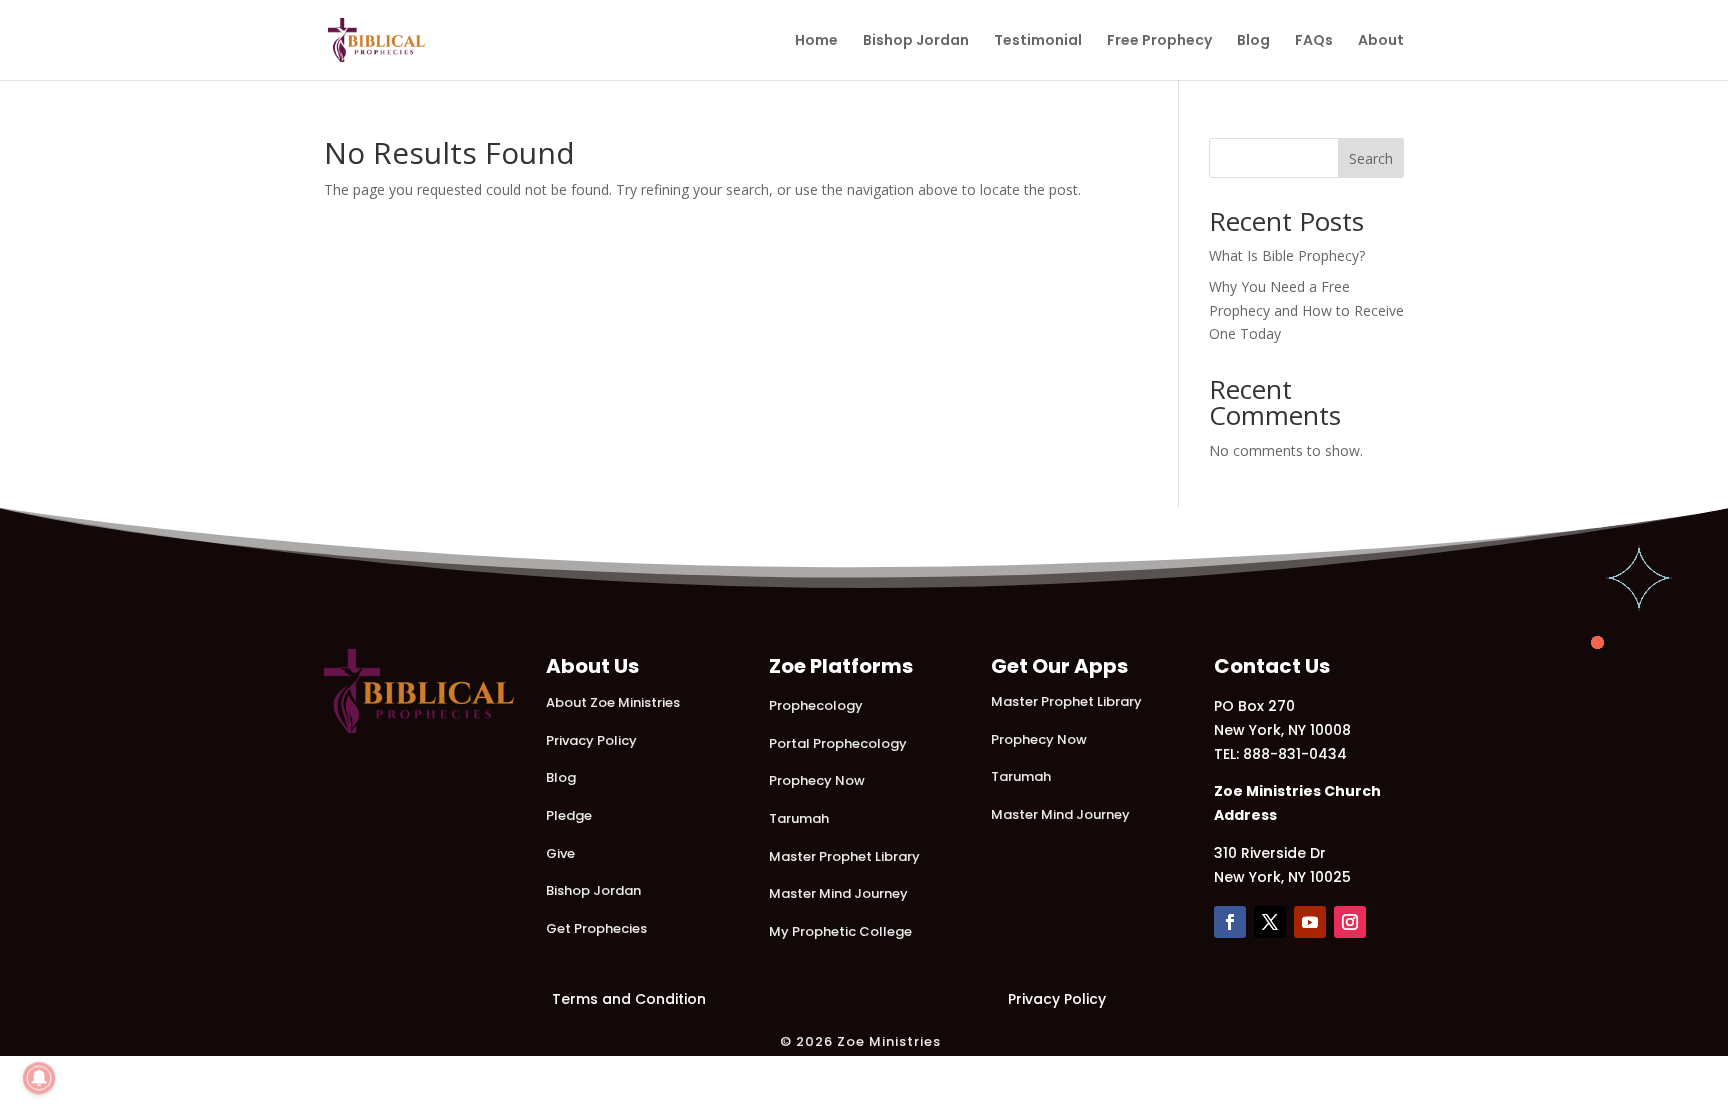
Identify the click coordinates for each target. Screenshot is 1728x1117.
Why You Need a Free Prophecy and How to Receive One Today (1306, 310)
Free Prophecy (1159, 41)
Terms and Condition (629, 999)
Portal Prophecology (838, 743)
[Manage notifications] (39, 1078)
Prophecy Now (817, 780)
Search (1371, 158)
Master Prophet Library (844, 856)
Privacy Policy (591, 740)
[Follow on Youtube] (1310, 922)
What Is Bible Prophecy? (1287, 255)
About (1381, 41)
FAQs (1314, 41)
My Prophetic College (840, 931)
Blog (1253, 41)
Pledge (569, 815)
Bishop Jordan (916, 41)
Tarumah (799, 818)
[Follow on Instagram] (1350, 922)
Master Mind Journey (838, 893)
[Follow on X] (1270, 922)
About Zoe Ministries (613, 702)
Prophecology (816, 705)
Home (816, 41)
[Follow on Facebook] (1230, 922)
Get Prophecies (596, 928)
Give (560, 853)
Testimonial (1038, 41)
